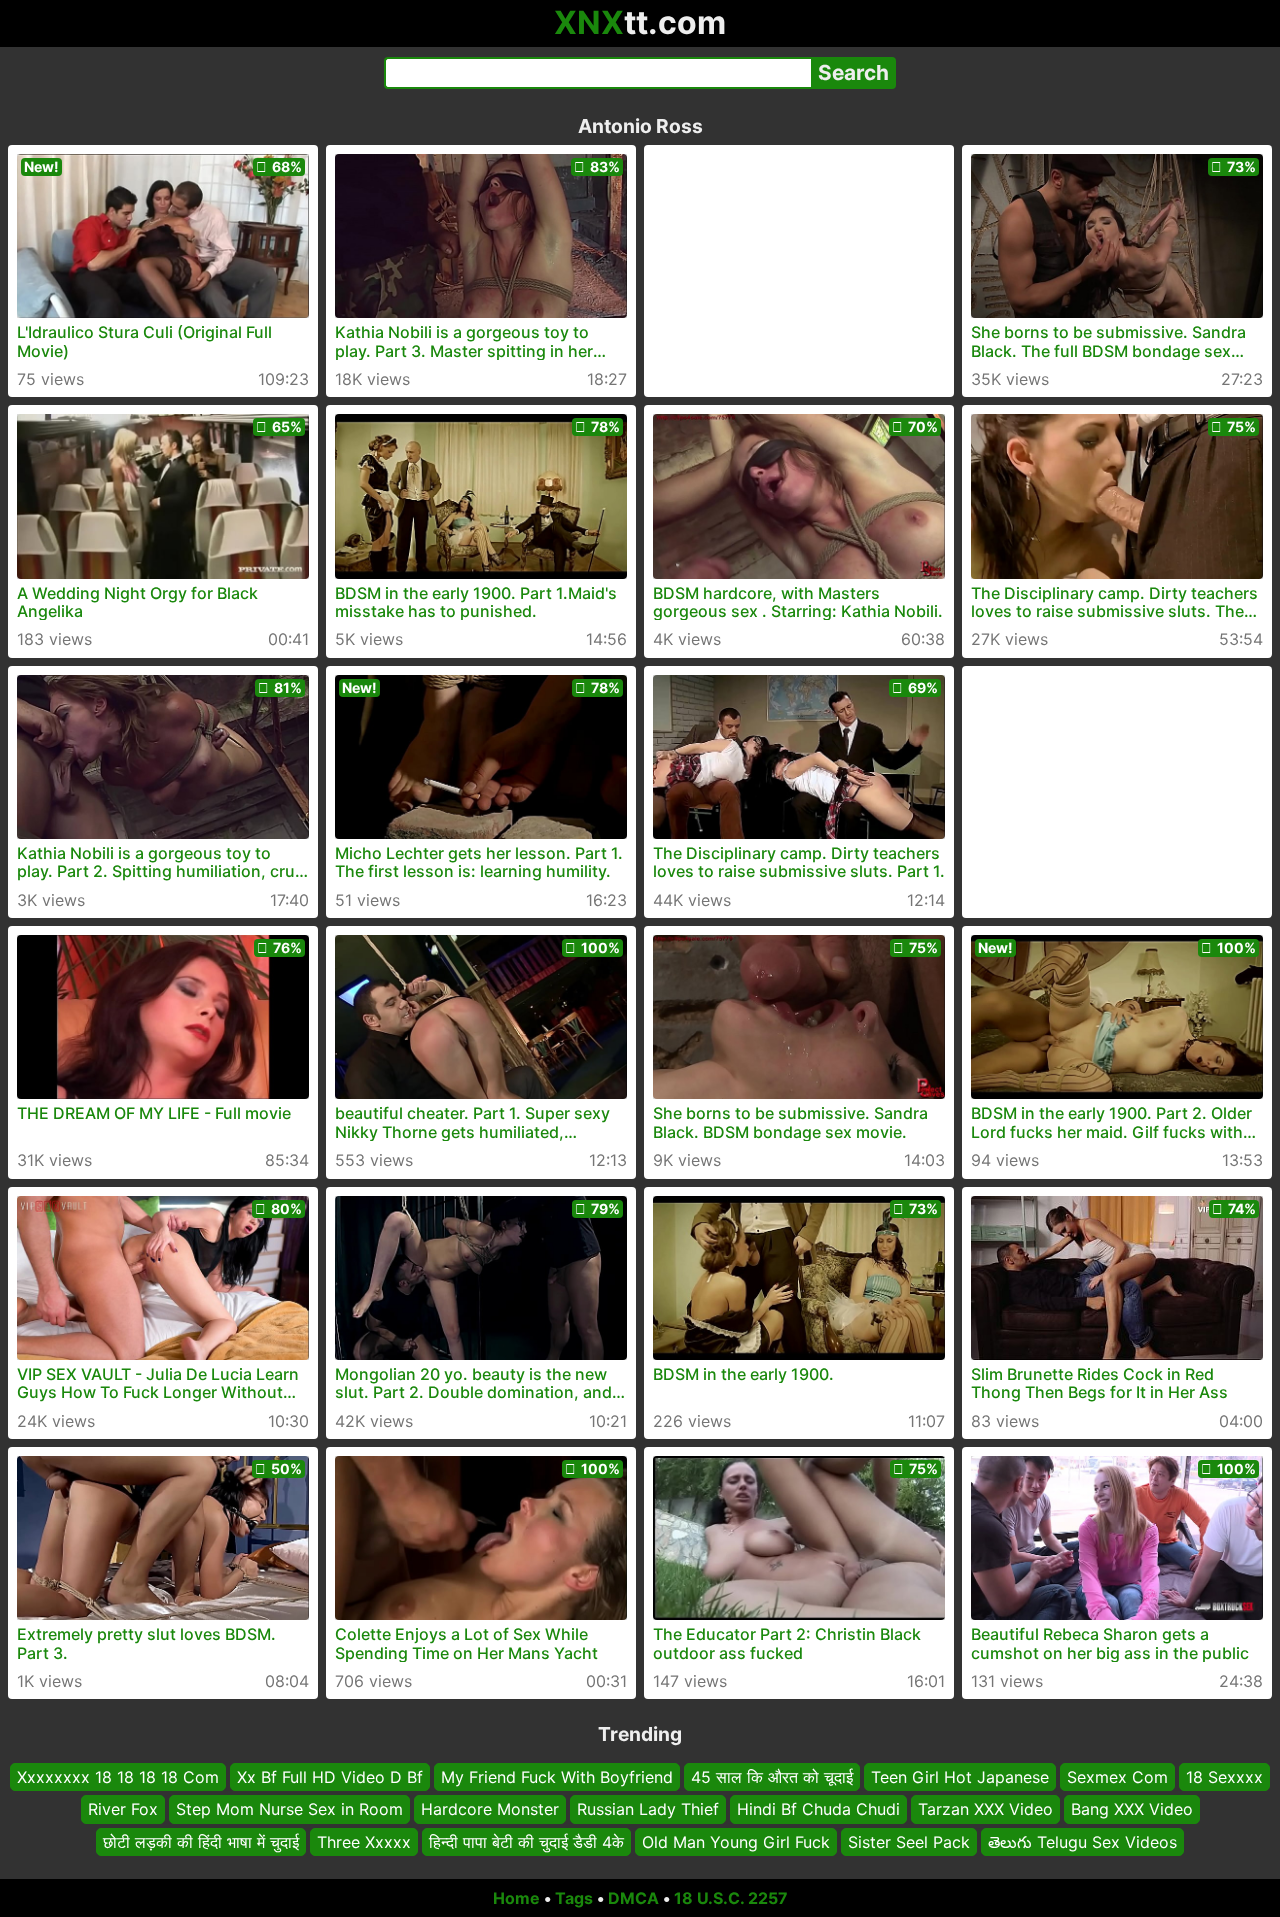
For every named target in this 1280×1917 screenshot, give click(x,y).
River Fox (123, 1810)
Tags (574, 1898)
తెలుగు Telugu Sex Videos (1082, 1842)
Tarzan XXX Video (985, 1810)
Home (516, 1898)
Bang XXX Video (1132, 1810)
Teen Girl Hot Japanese (960, 1777)
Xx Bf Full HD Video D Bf (330, 1777)
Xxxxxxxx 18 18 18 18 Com (118, 1777)
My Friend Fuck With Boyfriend (557, 1777)
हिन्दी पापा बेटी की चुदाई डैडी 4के (526, 1842)
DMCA (633, 1898)
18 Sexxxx (1224, 1777)
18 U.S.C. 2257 (731, 1898)
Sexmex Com (1117, 1777)
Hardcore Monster (490, 1810)
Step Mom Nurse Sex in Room (289, 1810)
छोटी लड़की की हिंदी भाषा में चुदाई (201, 1842)
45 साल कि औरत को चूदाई (772, 1777)
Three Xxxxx (364, 1842)
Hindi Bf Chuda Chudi (818, 1810)
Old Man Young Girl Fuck (736, 1842)
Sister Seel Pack (909, 1842)
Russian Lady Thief (648, 1810)
